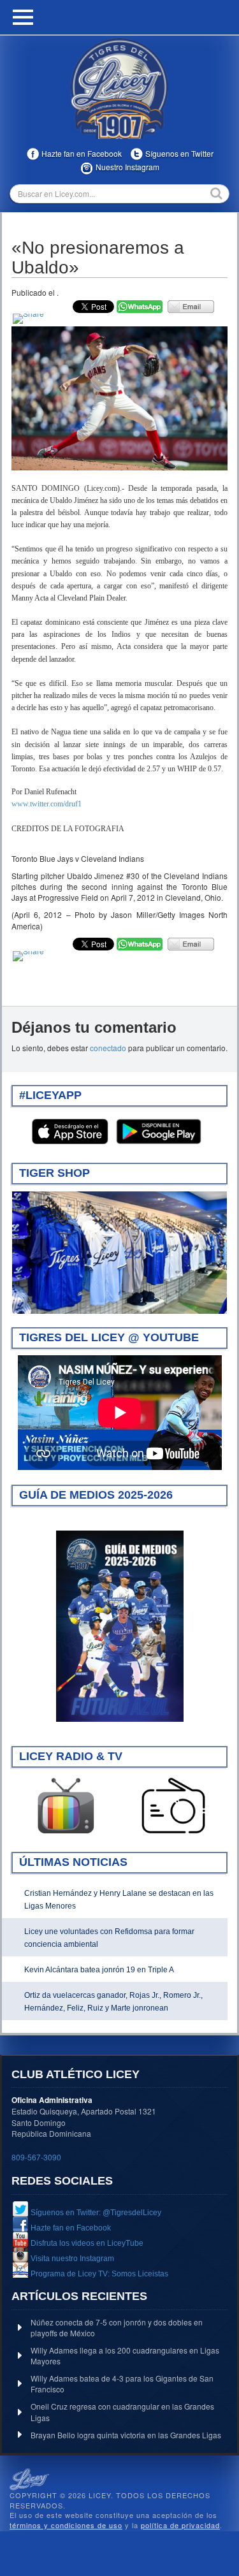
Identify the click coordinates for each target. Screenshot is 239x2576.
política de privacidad (180, 2525)
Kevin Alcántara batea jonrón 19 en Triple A (99, 1970)
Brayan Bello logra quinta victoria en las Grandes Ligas (126, 2435)
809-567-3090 (36, 2157)
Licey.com (120, 89)
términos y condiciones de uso (66, 2525)
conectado (108, 1048)
